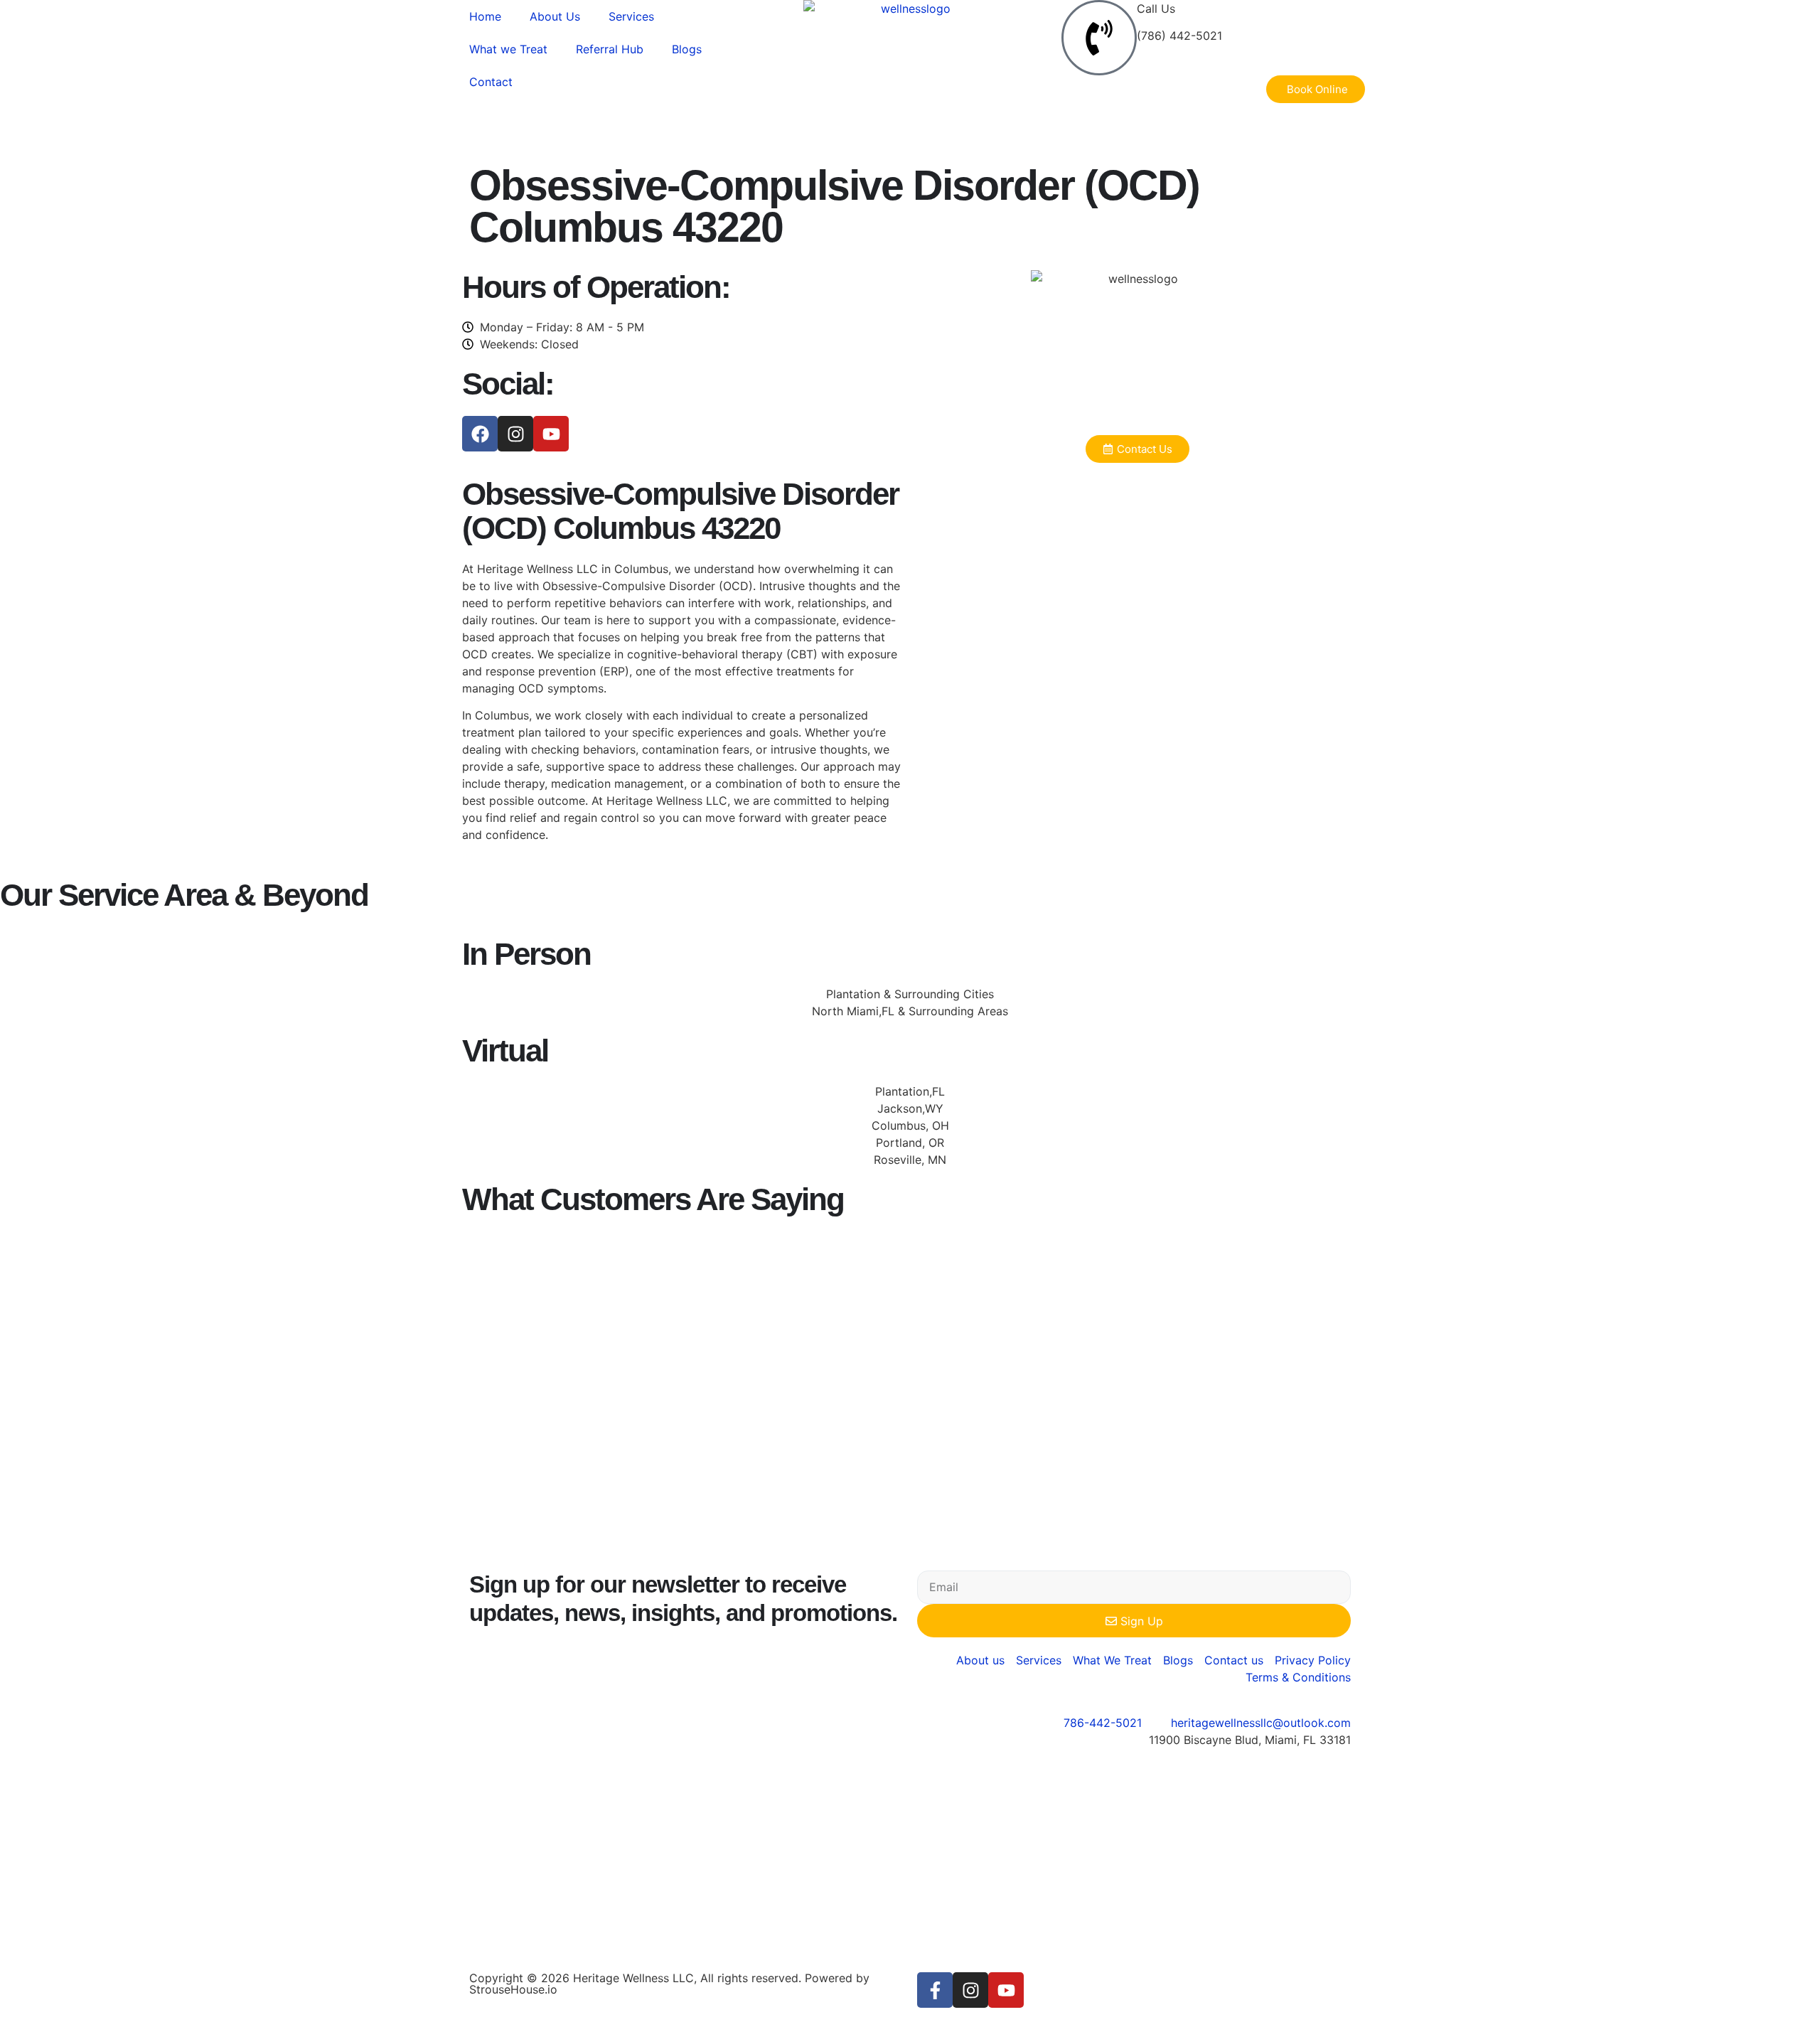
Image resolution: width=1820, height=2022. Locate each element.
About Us (555, 16)
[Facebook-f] (935, 1990)
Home (485, 16)
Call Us (1156, 9)
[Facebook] (480, 434)
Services (631, 16)
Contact (491, 82)
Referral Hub (610, 49)
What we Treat (508, 49)
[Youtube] (551, 434)
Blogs (687, 49)
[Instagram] (515, 434)
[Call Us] (1099, 38)
